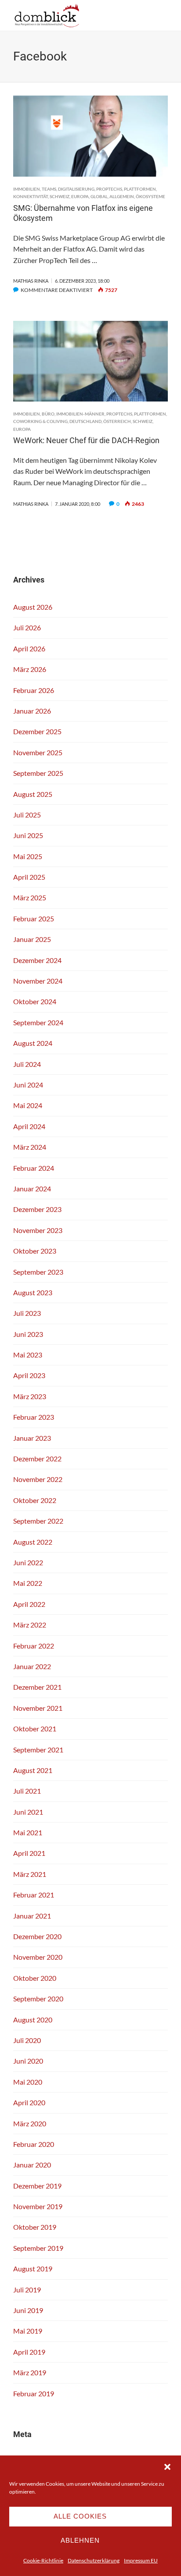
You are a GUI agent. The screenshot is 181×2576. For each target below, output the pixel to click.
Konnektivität (31, 196)
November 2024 (38, 981)
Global (99, 196)
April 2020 (29, 2102)
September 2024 (38, 1022)
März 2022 (30, 1625)
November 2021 (38, 1708)
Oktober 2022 (35, 1500)
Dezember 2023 (37, 1209)
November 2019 (38, 2206)
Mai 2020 (28, 2082)
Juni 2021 (28, 1812)
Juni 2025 (28, 835)
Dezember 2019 (37, 2186)
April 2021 (29, 1853)
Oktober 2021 (35, 1729)
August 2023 (33, 1292)
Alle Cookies (80, 2516)
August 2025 (33, 794)
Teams (49, 189)
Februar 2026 (34, 690)
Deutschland (85, 421)
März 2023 (30, 1396)
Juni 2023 (28, 1334)
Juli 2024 (27, 1064)
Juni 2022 (28, 1562)
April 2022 (29, 1604)
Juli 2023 (27, 1313)
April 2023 (29, 1375)
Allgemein (122, 196)
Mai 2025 (28, 856)
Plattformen (140, 189)
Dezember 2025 (37, 731)
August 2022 (33, 1542)
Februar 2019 (34, 2393)
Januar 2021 (32, 1916)
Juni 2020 (28, 2061)
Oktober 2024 (35, 1001)
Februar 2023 (34, 1417)
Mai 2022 (28, 1583)
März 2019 (30, 2372)
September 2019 (38, 2248)
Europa (80, 196)
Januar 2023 (32, 1438)
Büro (48, 414)
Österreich (117, 421)
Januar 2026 (32, 711)
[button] (167, 2467)
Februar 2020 (34, 2144)
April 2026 (29, 648)
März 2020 (30, 2123)
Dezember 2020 (37, 1936)
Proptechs (109, 189)
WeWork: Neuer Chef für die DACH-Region (86, 440)
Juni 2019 (28, 2310)
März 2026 (30, 669)
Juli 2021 (27, 1791)
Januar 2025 (32, 939)
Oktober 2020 (35, 1978)
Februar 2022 (34, 1646)
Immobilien (27, 189)
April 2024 (29, 1126)
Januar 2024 (32, 1189)
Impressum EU (141, 2560)
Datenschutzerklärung (94, 2560)
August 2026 (33, 607)
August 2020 (33, 2020)
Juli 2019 (27, 2290)
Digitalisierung (76, 189)
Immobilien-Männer (80, 414)
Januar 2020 (32, 2165)
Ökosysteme (150, 196)
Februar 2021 (34, 1895)
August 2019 (33, 2269)
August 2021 (33, 1770)
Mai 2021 (28, 1832)
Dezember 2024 (37, 960)
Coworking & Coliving (40, 421)
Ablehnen (80, 2540)
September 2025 (38, 773)
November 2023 (38, 1230)
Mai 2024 (28, 1105)
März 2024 (30, 1147)
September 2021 (38, 1750)
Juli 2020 (27, 2040)
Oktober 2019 (35, 2227)
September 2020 (38, 1999)
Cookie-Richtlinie (43, 2560)
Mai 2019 (28, 2331)
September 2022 (38, 1521)
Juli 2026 (27, 627)
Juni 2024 (28, 1085)
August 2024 (33, 1043)
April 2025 (29, 877)
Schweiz (60, 196)
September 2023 (38, 1272)
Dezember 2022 (37, 1459)
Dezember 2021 (37, 1687)
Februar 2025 (34, 918)
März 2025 (30, 897)
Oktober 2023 (35, 1251)
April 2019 (29, 2352)
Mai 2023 (28, 1355)
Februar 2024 (34, 1168)
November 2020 (38, 1957)
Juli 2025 (27, 815)
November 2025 (38, 752)
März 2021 (30, 1874)
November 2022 (38, 1479)
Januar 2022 (32, 1666)
